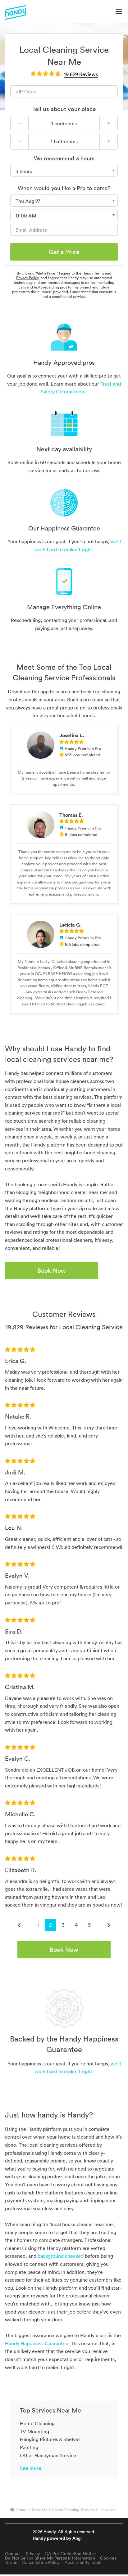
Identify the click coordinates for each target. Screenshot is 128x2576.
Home (21, 2510)
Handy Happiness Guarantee (37, 2343)
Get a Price (64, 252)
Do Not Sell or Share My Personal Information (50, 2558)
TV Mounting (34, 2431)
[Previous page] (19, 1925)
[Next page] (109, 1925)
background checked (61, 2256)
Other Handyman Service (48, 2455)
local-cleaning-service (73, 2510)
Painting (29, 2447)
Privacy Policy (27, 278)
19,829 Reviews (81, 74)
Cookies (108, 2558)
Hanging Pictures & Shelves (50, 2439)
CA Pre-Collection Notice (70, 2554)
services (40, 2510)
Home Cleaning (37, 2423)
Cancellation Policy (41, 2562)
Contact (13, 2554)
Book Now (52, 1271)
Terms (11, 2562)
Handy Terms (93, 273)
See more (31, 2468)
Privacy (33, 2554)
